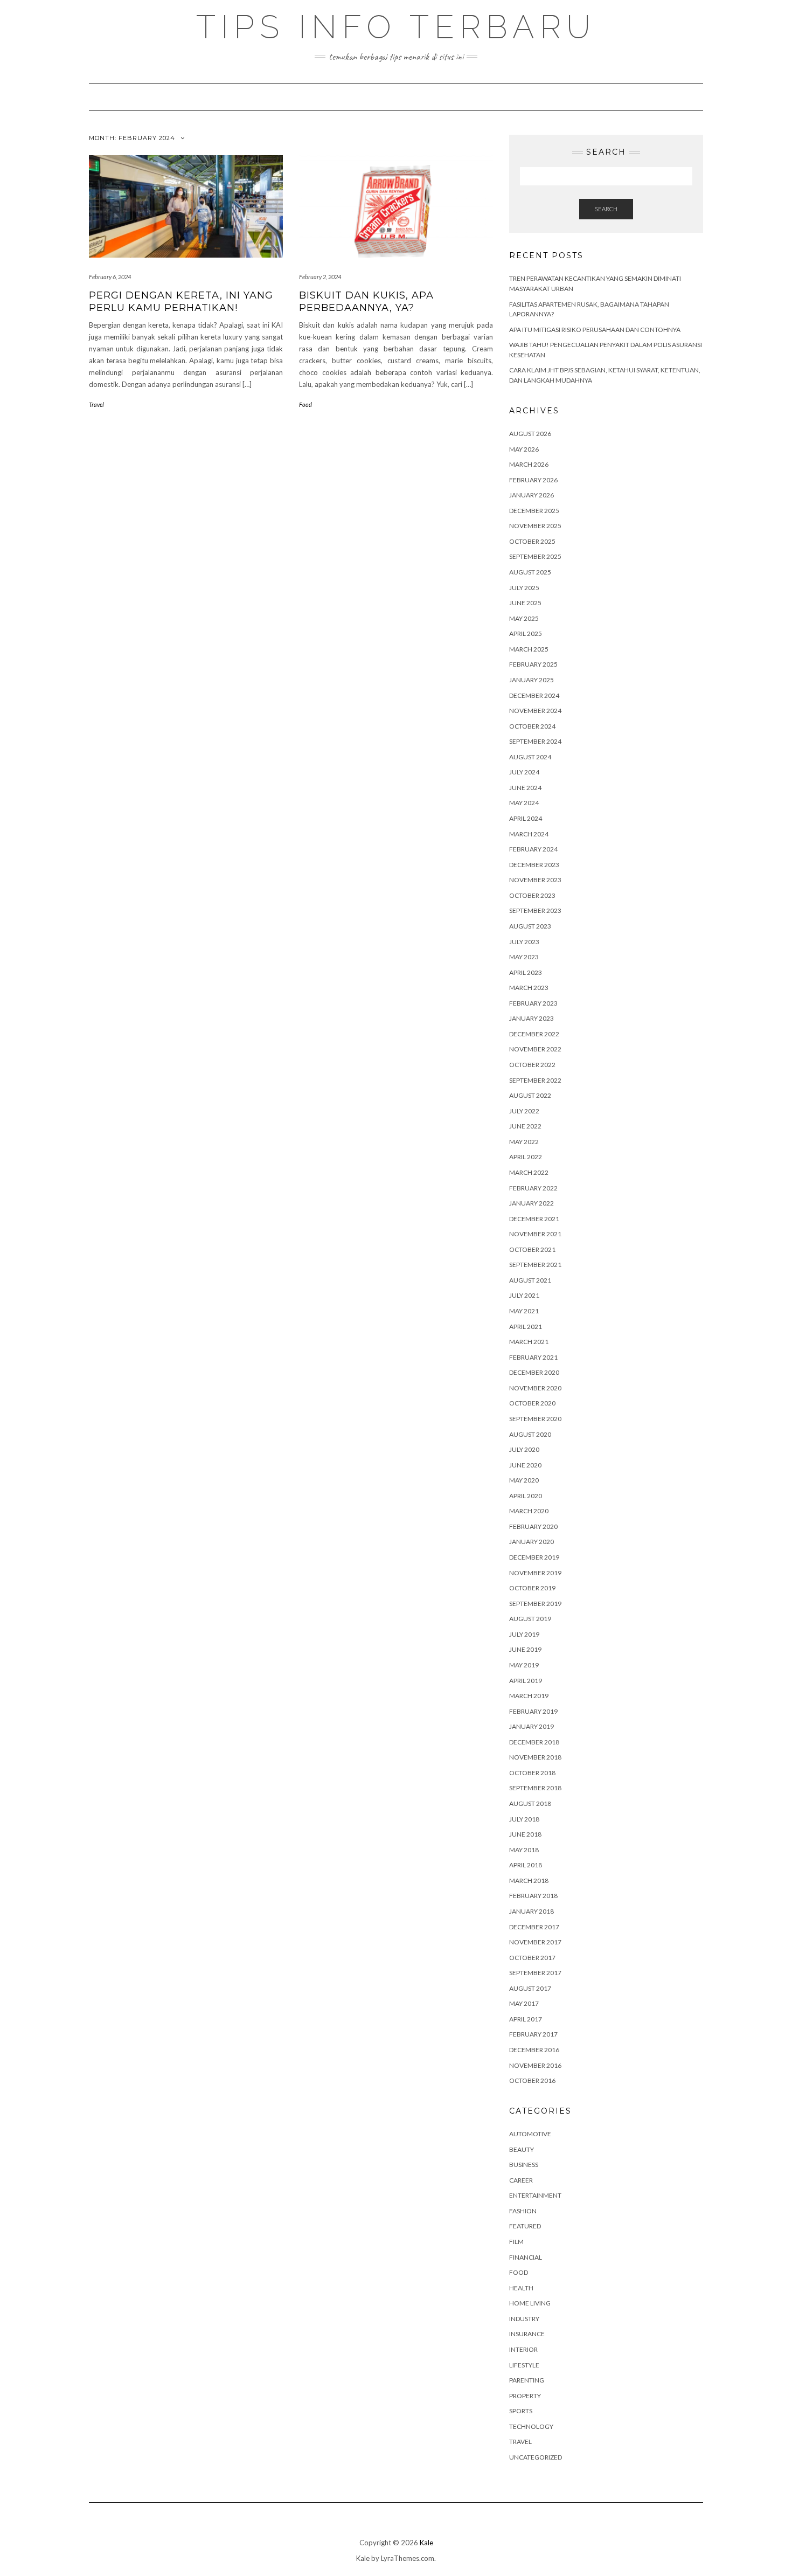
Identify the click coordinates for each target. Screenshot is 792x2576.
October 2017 (532, 1958)
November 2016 (535, 2065)
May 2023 (524, 957)
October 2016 (532, 2080)
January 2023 (532, 1018)
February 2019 (533, 1711)
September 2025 (535, 556)
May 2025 (524, 618)
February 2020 (533, 1526)
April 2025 (526, 633)
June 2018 (525, 1834)
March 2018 (529, 1881)
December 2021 (534, 1219)
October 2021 (532, 1249)
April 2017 (526, 2019)
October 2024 (532, 726)
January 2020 (532, 1542)
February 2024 (533, 849)
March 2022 (529, 1172)
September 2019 (535, 1604)
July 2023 (524, 942)
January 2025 (532, 680)
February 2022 (533, 1188)
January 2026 (532, 495)
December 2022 (534, 1034)
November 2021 (535, 1234)
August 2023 (530, 926)
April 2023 (526, 972)
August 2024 (530, 757)
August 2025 (530, 572)
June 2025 (525, 603)
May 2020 (524, 1480)
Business (524, 2165)
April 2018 (526, 1865)
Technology (531, 2426)
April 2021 (526, 1327)
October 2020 (532, 1403)
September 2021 (535, 1265)
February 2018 (533, 1896)
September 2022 (535, 1080)
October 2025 (532, 541)
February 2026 (533, 480)
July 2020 (524, 1449)
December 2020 (534, 1372)
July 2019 (524, 1634)
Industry (524, 2319)
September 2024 (535, 741)
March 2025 (529, 649)
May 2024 (524, 803)
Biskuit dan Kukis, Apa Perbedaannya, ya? (366, 302)
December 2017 (534, 1927)
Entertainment (535, 2195)
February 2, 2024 (320, 277)
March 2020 (529, 1511)
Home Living (530, 2303)
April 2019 (526, 1681)
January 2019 (532, 1726)
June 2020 (525, 1465)
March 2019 (529, 1696)
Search (606, 209)
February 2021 (533, 1357)
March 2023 (529, 988)
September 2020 (535, 1419)
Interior (523, 2349)
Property (525, 2396)
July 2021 (524, 1295)
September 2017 (535, 1973)
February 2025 (533, 664)
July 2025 (524, 588)
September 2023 (535, 910)
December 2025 (534, 511)
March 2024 (529, 834)
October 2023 (532, 895)
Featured (525, 2226)
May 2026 (524, 449)
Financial (526, 2257)
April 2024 (526, 818)
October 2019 (532, 1588)
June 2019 (525, 1649)
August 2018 (530, 1803)
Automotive (530, 2134)
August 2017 (530, 1988)
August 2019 (530, 1619)
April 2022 (526, 1157)
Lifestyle (524, 2365)
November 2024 (535, 711)
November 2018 (535, 1757)
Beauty (522, 2149)
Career (521, 2180)
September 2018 (535, 1788)
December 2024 (534, 695)
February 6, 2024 (110, 277)
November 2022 (535, 1049)
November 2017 (535, 1942)
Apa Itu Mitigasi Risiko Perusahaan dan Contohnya (595, 330)
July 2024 (524, 772)
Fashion (523, 2211)
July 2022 (524, 1111)
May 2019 (524, 1665)
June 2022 (525, 1126)
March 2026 (529, 464)
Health (521, 2288)
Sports (521, 2411)
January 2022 (532, 1203)
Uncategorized (536, 2457)
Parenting (527, 2380)
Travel (96, 404)
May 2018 (524, 1850)
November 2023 (535, 880)
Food (305, 404)
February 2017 (533, 2034)
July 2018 (524, 1819)
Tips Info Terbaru (396, 27)
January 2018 (532, 1911)
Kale (426, 2543)
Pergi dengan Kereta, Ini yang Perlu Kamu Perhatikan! (181, 302)
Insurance (527, 2334)
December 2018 (534, 1742)
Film (516, 2242)
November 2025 (535, 526)
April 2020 (526, 1496)
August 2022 (530, 1095)
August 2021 (530, 1280)
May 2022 (524, 1142)
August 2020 (530, 1434)
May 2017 (524, 2003)
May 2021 (524, 1311)
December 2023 (534, 865)
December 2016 (534, 2050)
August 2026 (530, 434)
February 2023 (533, 1003)
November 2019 (535, 1573)
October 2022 (532, 1065)
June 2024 (525, 788)
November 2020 (535, 1388)
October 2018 (532, 1773)
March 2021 (529, 1342)
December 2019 (534, 1557)
